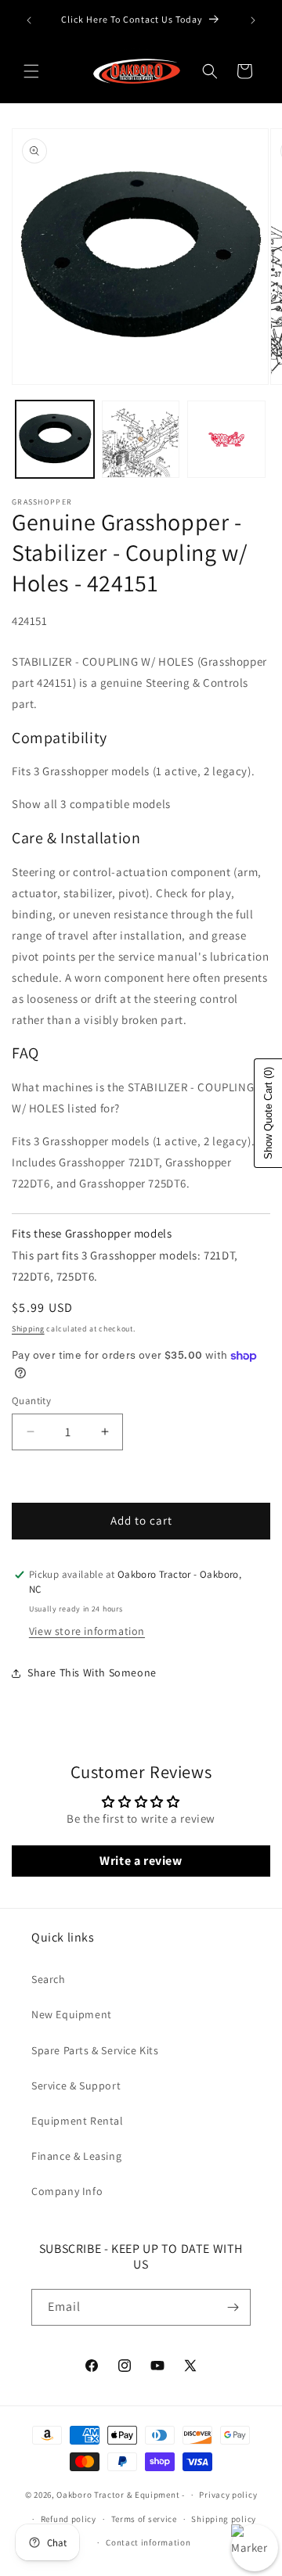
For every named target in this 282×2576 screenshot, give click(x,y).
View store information (87, 1631)
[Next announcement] (253, 20)
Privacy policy (228, 2495)
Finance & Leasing (76, 2156)
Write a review (141, 1861)
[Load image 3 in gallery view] (226, 440)
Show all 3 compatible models (91, 804)
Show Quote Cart (268, 1113)
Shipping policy (224, 2519)
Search (49, 1979)
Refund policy (69, 2519)
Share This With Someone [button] (92, 1672)
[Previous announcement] (29, 20)
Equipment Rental (78, 2121)
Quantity (31, 1401)
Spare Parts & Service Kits (95, 2050)
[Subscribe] (233, 2307)
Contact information (148, 2542)
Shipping (28, 1329)
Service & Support (76, 2086)
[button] (31, 71)
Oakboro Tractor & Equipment (118, 2495)
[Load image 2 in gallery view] (141, 440)
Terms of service (144, 2519)
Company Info (67, 2191)
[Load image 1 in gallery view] (55, 440)
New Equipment (72, 2014)
